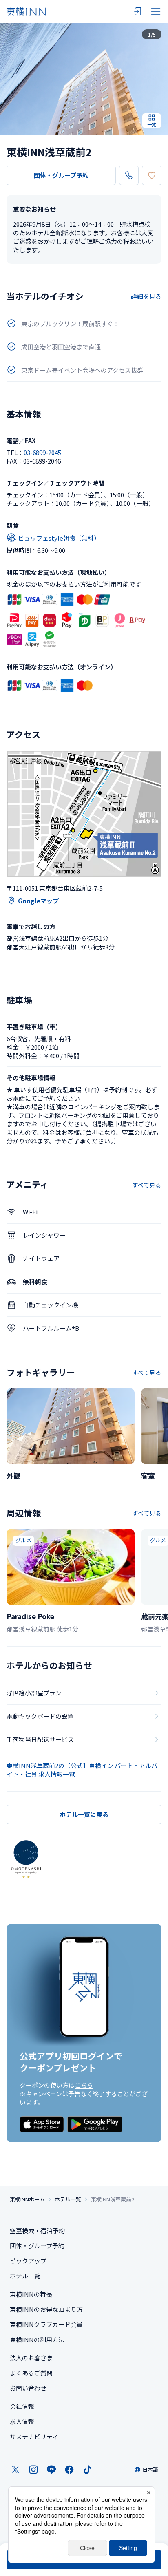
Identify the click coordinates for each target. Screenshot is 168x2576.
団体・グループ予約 (61, 175)
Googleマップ (38, 901)
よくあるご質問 (31, 2373)
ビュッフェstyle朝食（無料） (59, 538)
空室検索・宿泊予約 (37, 2231)
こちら (84, 2085)
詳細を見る (146, 296)
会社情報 (22, 2406)
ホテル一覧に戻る (84, 1814)
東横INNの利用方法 (37, 2339)
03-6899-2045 (42, 452)
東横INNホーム (27, 2199)
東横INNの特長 (31, 2294)
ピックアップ (28, 2261)
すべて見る (147, 1185)
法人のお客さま (31, 2358)
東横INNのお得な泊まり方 (46, 2309)
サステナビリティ (34, 2436)
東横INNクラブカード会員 (46, 2324)
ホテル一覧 (68, 2199)
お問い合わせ (28, 2388)
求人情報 (22, 2421)
